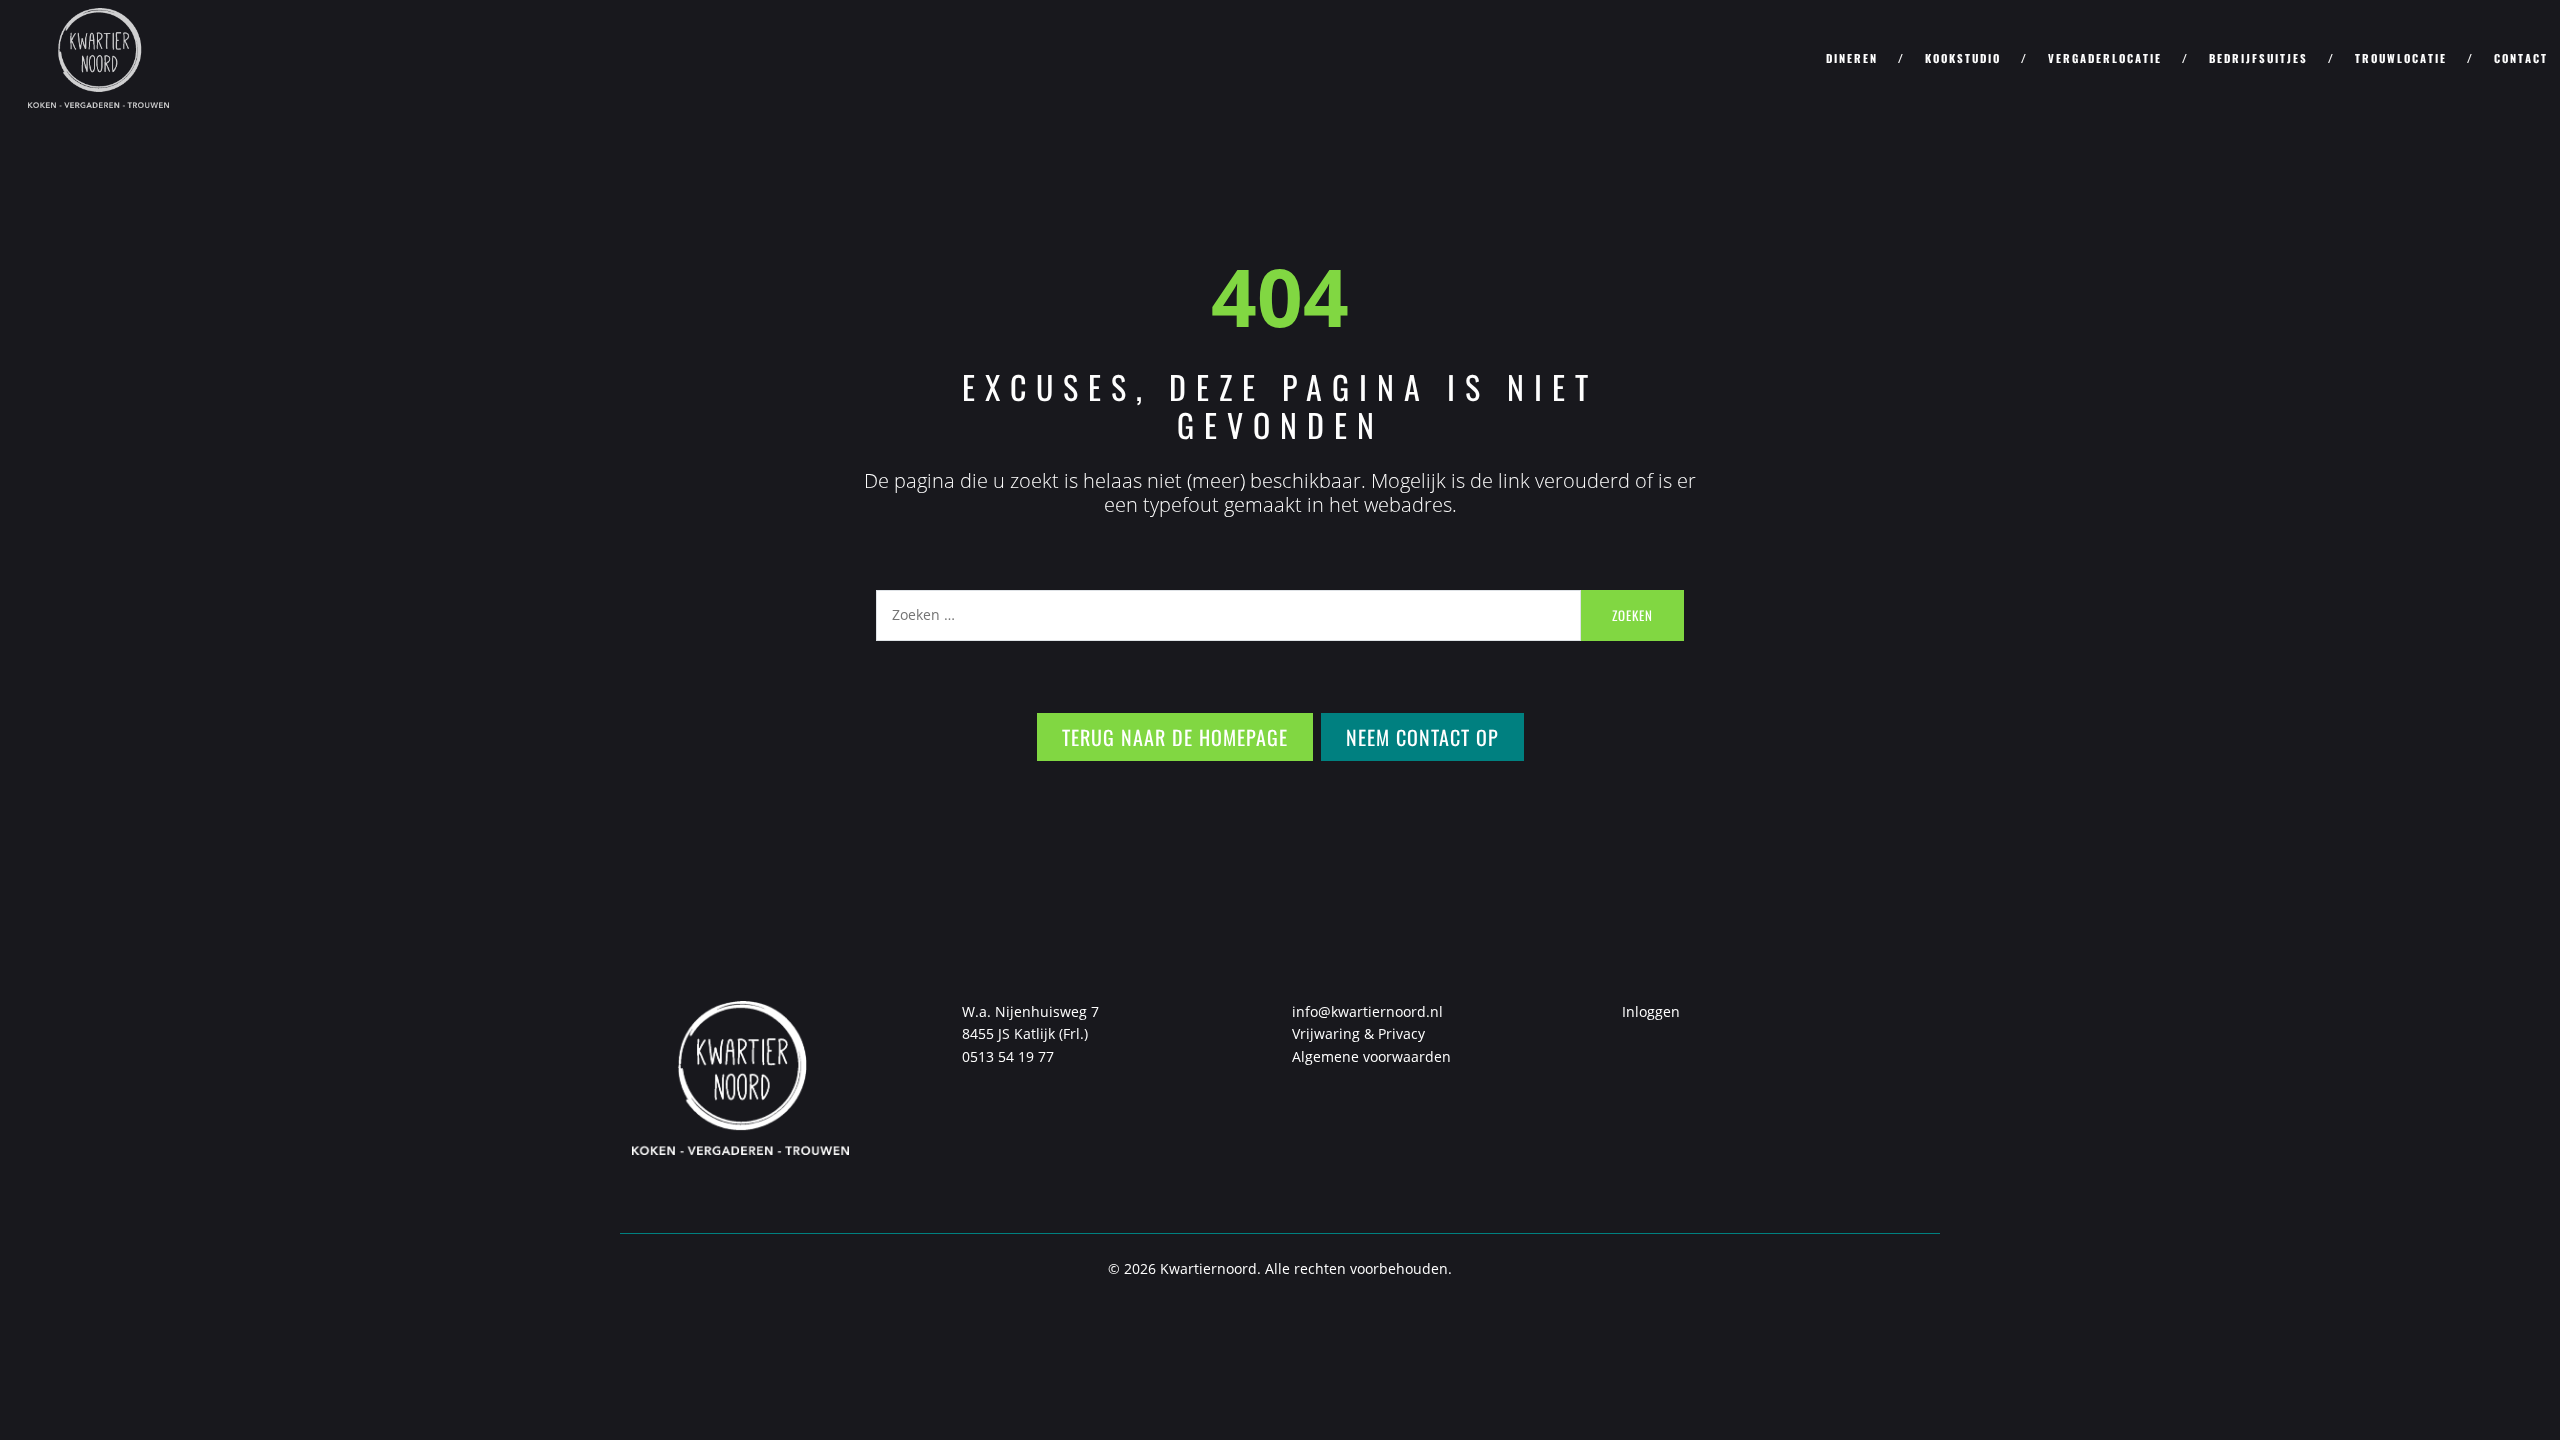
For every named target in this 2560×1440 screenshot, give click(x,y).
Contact (2521, 58)
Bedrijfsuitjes (2258, 58)
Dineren (1852, 58)
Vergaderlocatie (2105, 58)
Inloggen (1651, 1011)
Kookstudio (1963, 58)
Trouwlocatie (2401, 58)
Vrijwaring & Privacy (1358, 1033)
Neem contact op (1422, 737)
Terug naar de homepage (1175, 737)
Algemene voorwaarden (1371, 1056)
